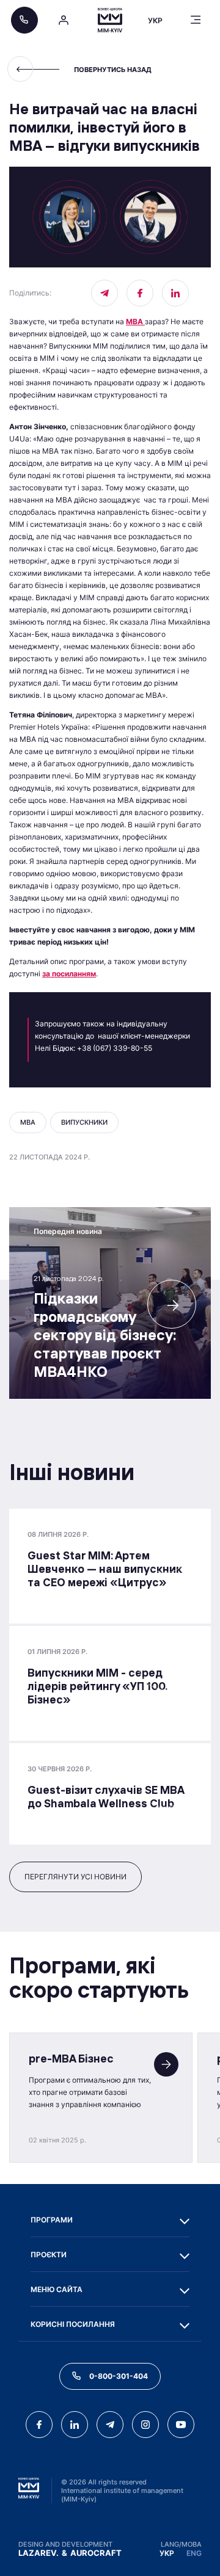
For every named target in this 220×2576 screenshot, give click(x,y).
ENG (194, 2553)
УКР (167, 2553)
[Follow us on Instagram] (145, 2425)
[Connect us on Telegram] (110, 2425)
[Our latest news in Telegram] (105, 293)
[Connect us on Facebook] (140, 293)
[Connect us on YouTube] (181, 2425)
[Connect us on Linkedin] (175, 293)
